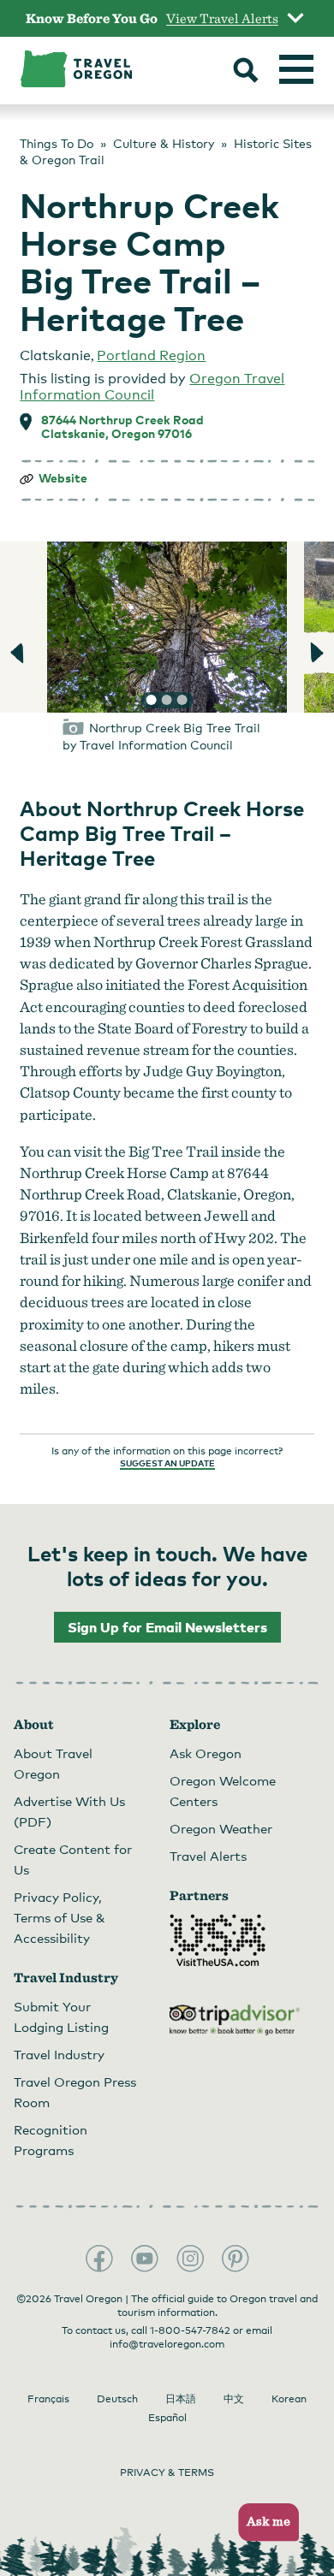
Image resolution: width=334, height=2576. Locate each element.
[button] (263, 2523)
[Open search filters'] (246, 72)
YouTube (145, 2259)
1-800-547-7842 (190, 2330)
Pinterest (236, 2259)
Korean (289, 2399)
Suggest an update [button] (167, 1463)
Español (167, 2418)
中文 (234, 2399)
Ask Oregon (206, 1753)
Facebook (99, 2259)
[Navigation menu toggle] (296, 69)
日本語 (181, 2399)
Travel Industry (59, 2054)
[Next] (315, 653)
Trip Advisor (235, 2020)
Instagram (190, 2259)
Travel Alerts (208, 1856)
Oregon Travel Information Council (152, 387)
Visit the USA (218, 1940)
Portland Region (151, 355)
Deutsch (117, 2399)
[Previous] (19, 653)
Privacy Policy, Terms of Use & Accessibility (60, 1917)
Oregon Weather (221, 1828)
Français (48, 2399)
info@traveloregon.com (167, 2344)
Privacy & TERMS (167, 2472)
